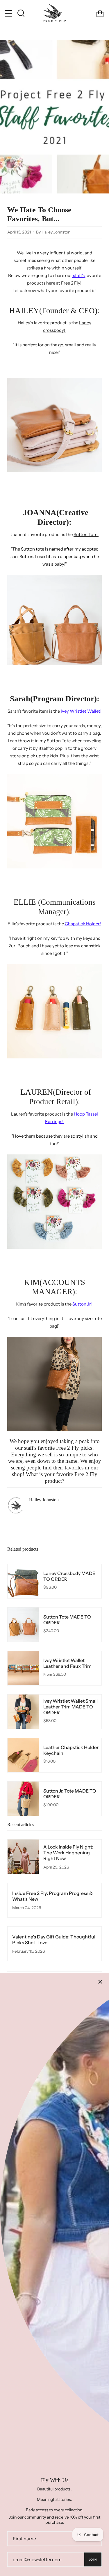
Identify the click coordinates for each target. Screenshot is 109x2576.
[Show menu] (9, 13)
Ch (83, 924)
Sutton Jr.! (83, 1304)
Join (93, 2560)
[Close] (100, 1982)
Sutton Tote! (86, 534)
